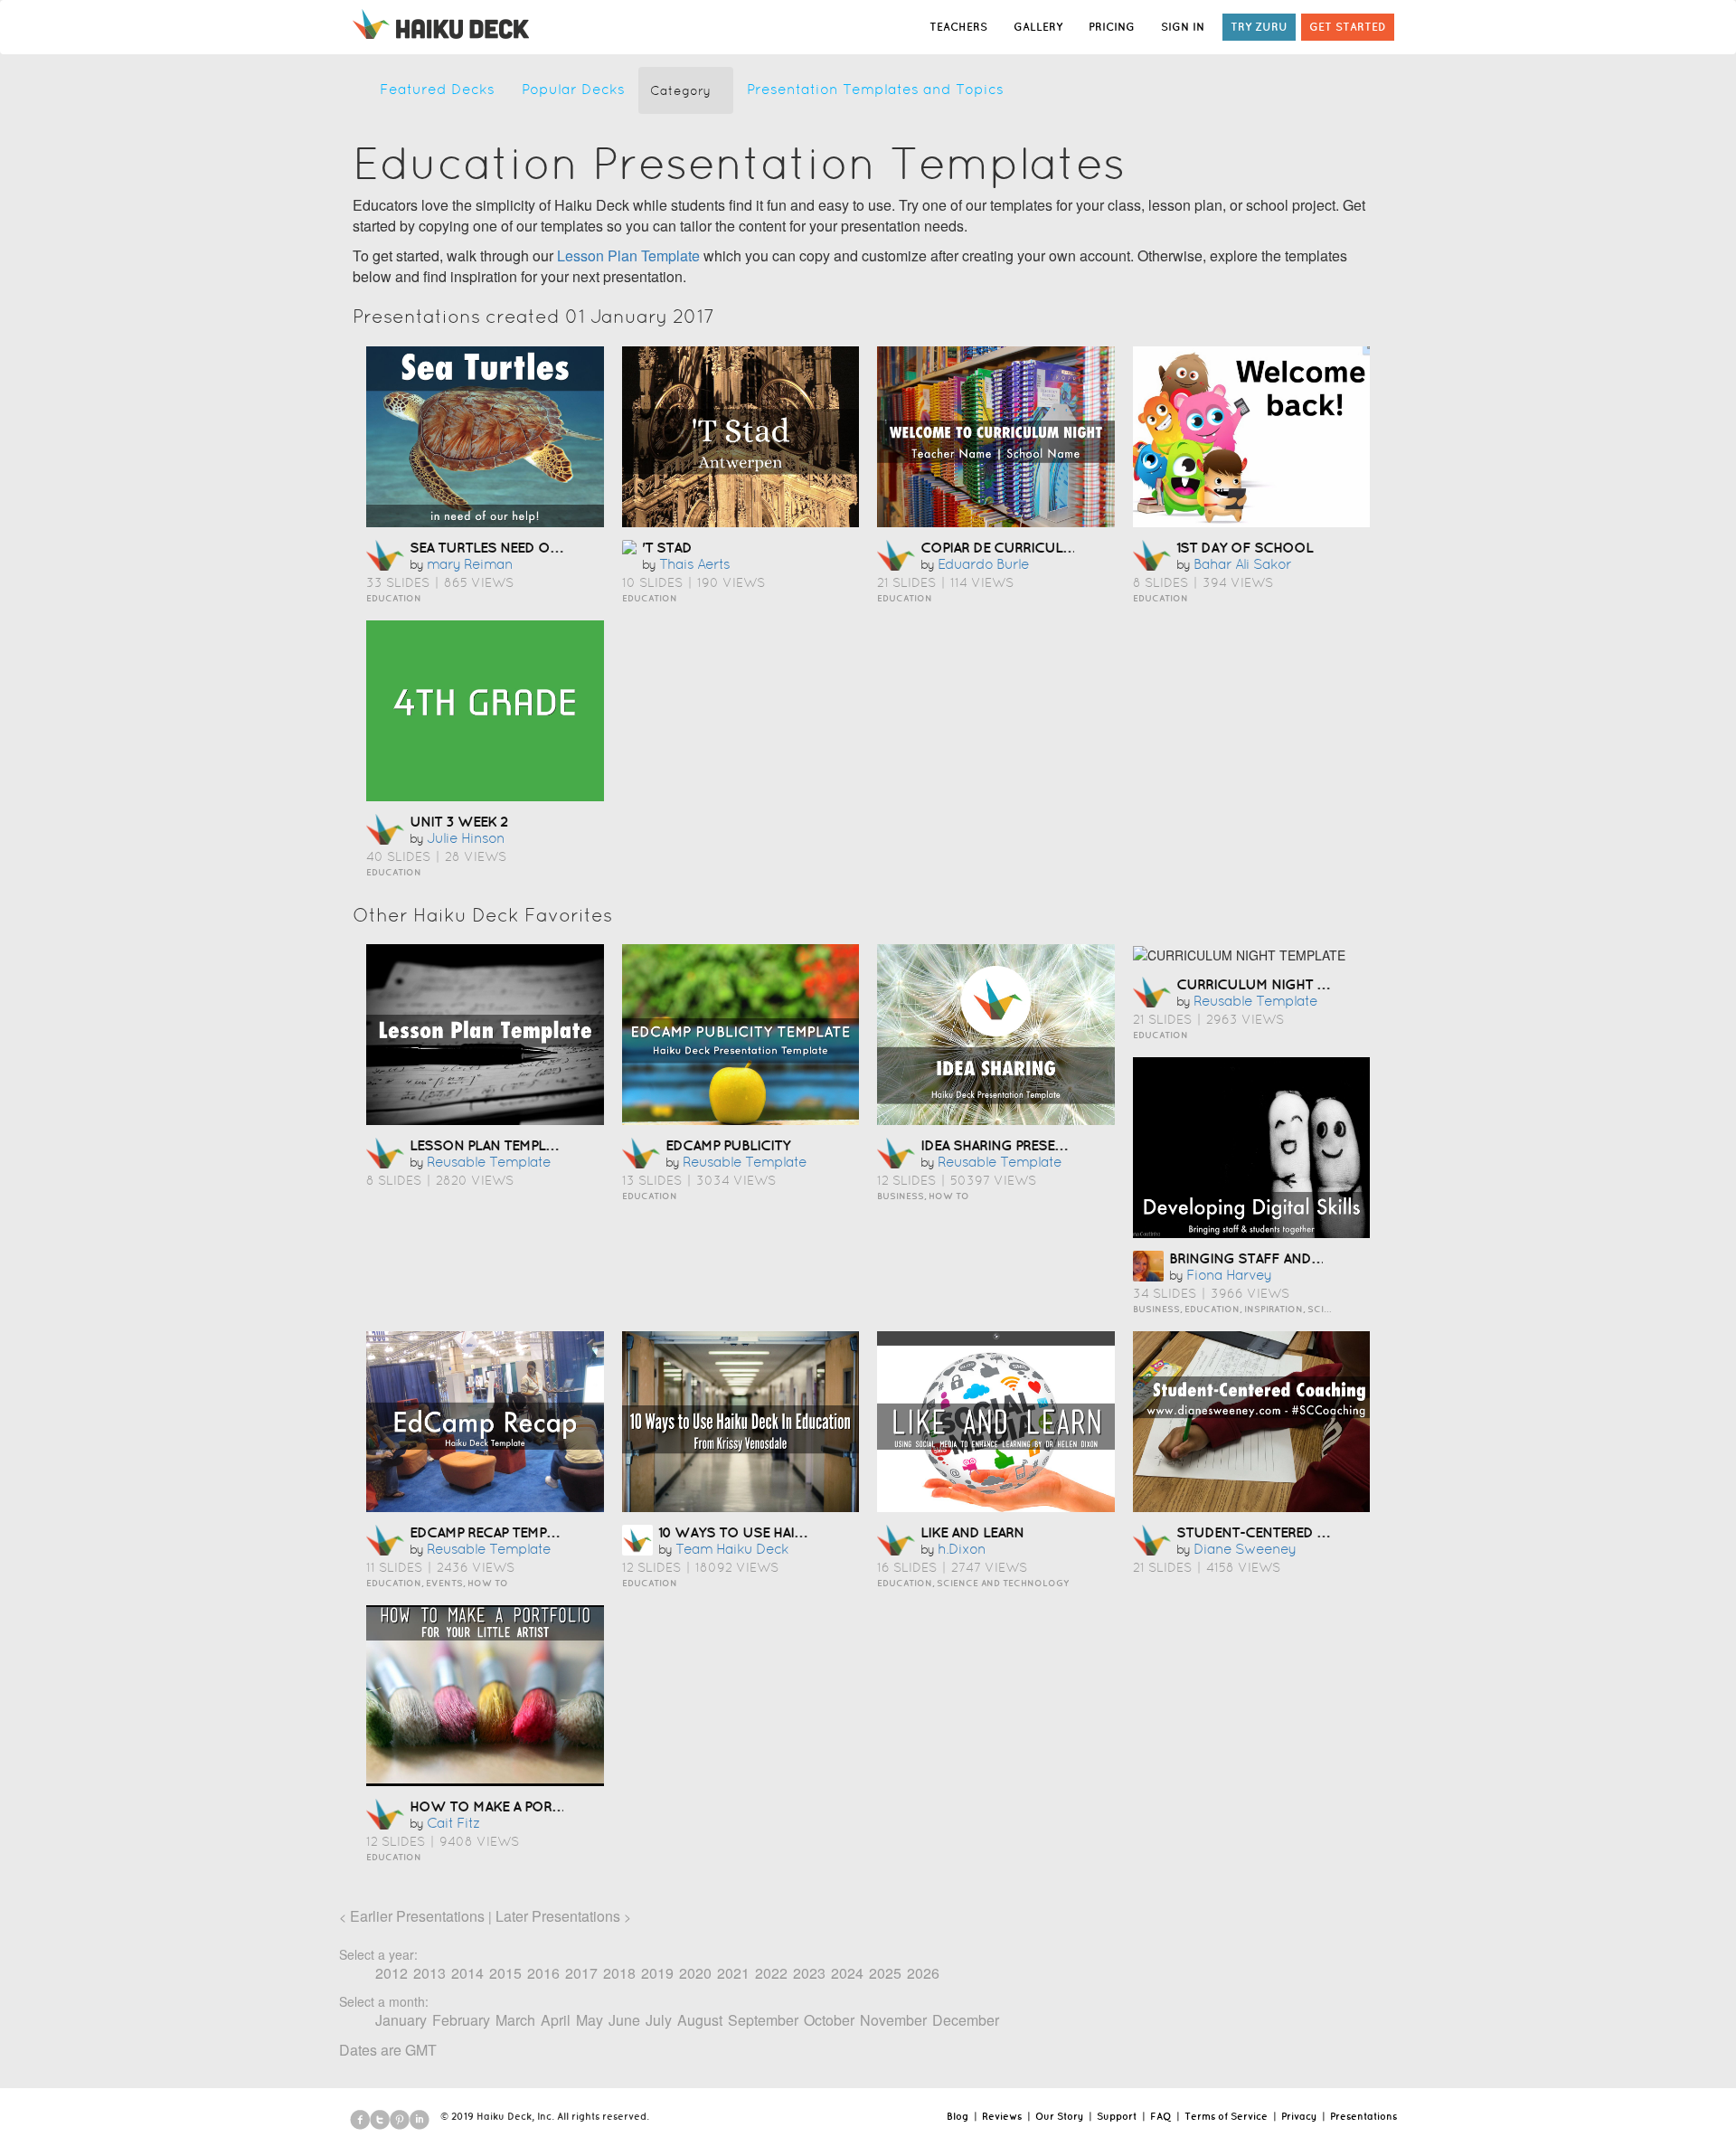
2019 (657, 1973)
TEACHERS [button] (958, 27)
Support (1117, 2116)
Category (680, 90)
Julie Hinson (466, 838)
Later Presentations (558, 1916)
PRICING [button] (1112, 27)
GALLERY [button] (1038, 27)
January (401, 2020)
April (556, 2020)
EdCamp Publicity (728, 1145)
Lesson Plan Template (628, 255)
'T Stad (667, 547)
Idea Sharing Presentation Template (1052, 1145)
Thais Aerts (694, 564)
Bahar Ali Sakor (1242, 564)
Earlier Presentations (417, 1916)
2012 (392, 1973)
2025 (885, 1973)
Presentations (1363, 2116)
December (966, 2020)
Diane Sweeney (1245, 1549)
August (700, 2020)
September (763, 2020)
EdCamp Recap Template (493, 1532)
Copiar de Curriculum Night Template (1060, 547)
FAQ (1160, 2116)
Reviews (1002, 2116)
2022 (771, 1973)
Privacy (1299, 2116)
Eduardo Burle (983, 564)
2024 (847, 1973)
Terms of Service (1226, 2116)
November (893, 2020)
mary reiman (470, 564)
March (515, 2020)
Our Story (1059, 2116)
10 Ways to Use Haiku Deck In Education (806, 1532)
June (624, 2020)
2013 (429, 1973)
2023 (809, 1973)
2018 (619, 1973)
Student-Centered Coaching (1283, 1532)
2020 (695, 1973)
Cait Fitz (453, 1823)
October (829, 2020)
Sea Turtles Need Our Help (506, 547)
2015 (505, 1973)
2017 (581, 1973)
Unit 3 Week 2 (458, 821)
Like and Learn (972, 1532)
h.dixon (962, 1549)
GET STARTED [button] (1348, 27)
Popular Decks (573, 89)
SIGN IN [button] (1183, 27)
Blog (958, 2116)
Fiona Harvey (1229, 1275)
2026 (923, 1973)
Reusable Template (489, 1162)
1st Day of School (1245, 547)
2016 (543, 1973)
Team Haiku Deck (732, 1549)
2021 (733, 1973)
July (659, 2020)
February (461, 2020)
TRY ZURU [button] (1259, 27)
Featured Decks (437, 89)
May (590, 2020)
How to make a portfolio (506, 1806)
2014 (467, 1973)
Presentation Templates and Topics (875, 89)
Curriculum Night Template (1279, 984)
